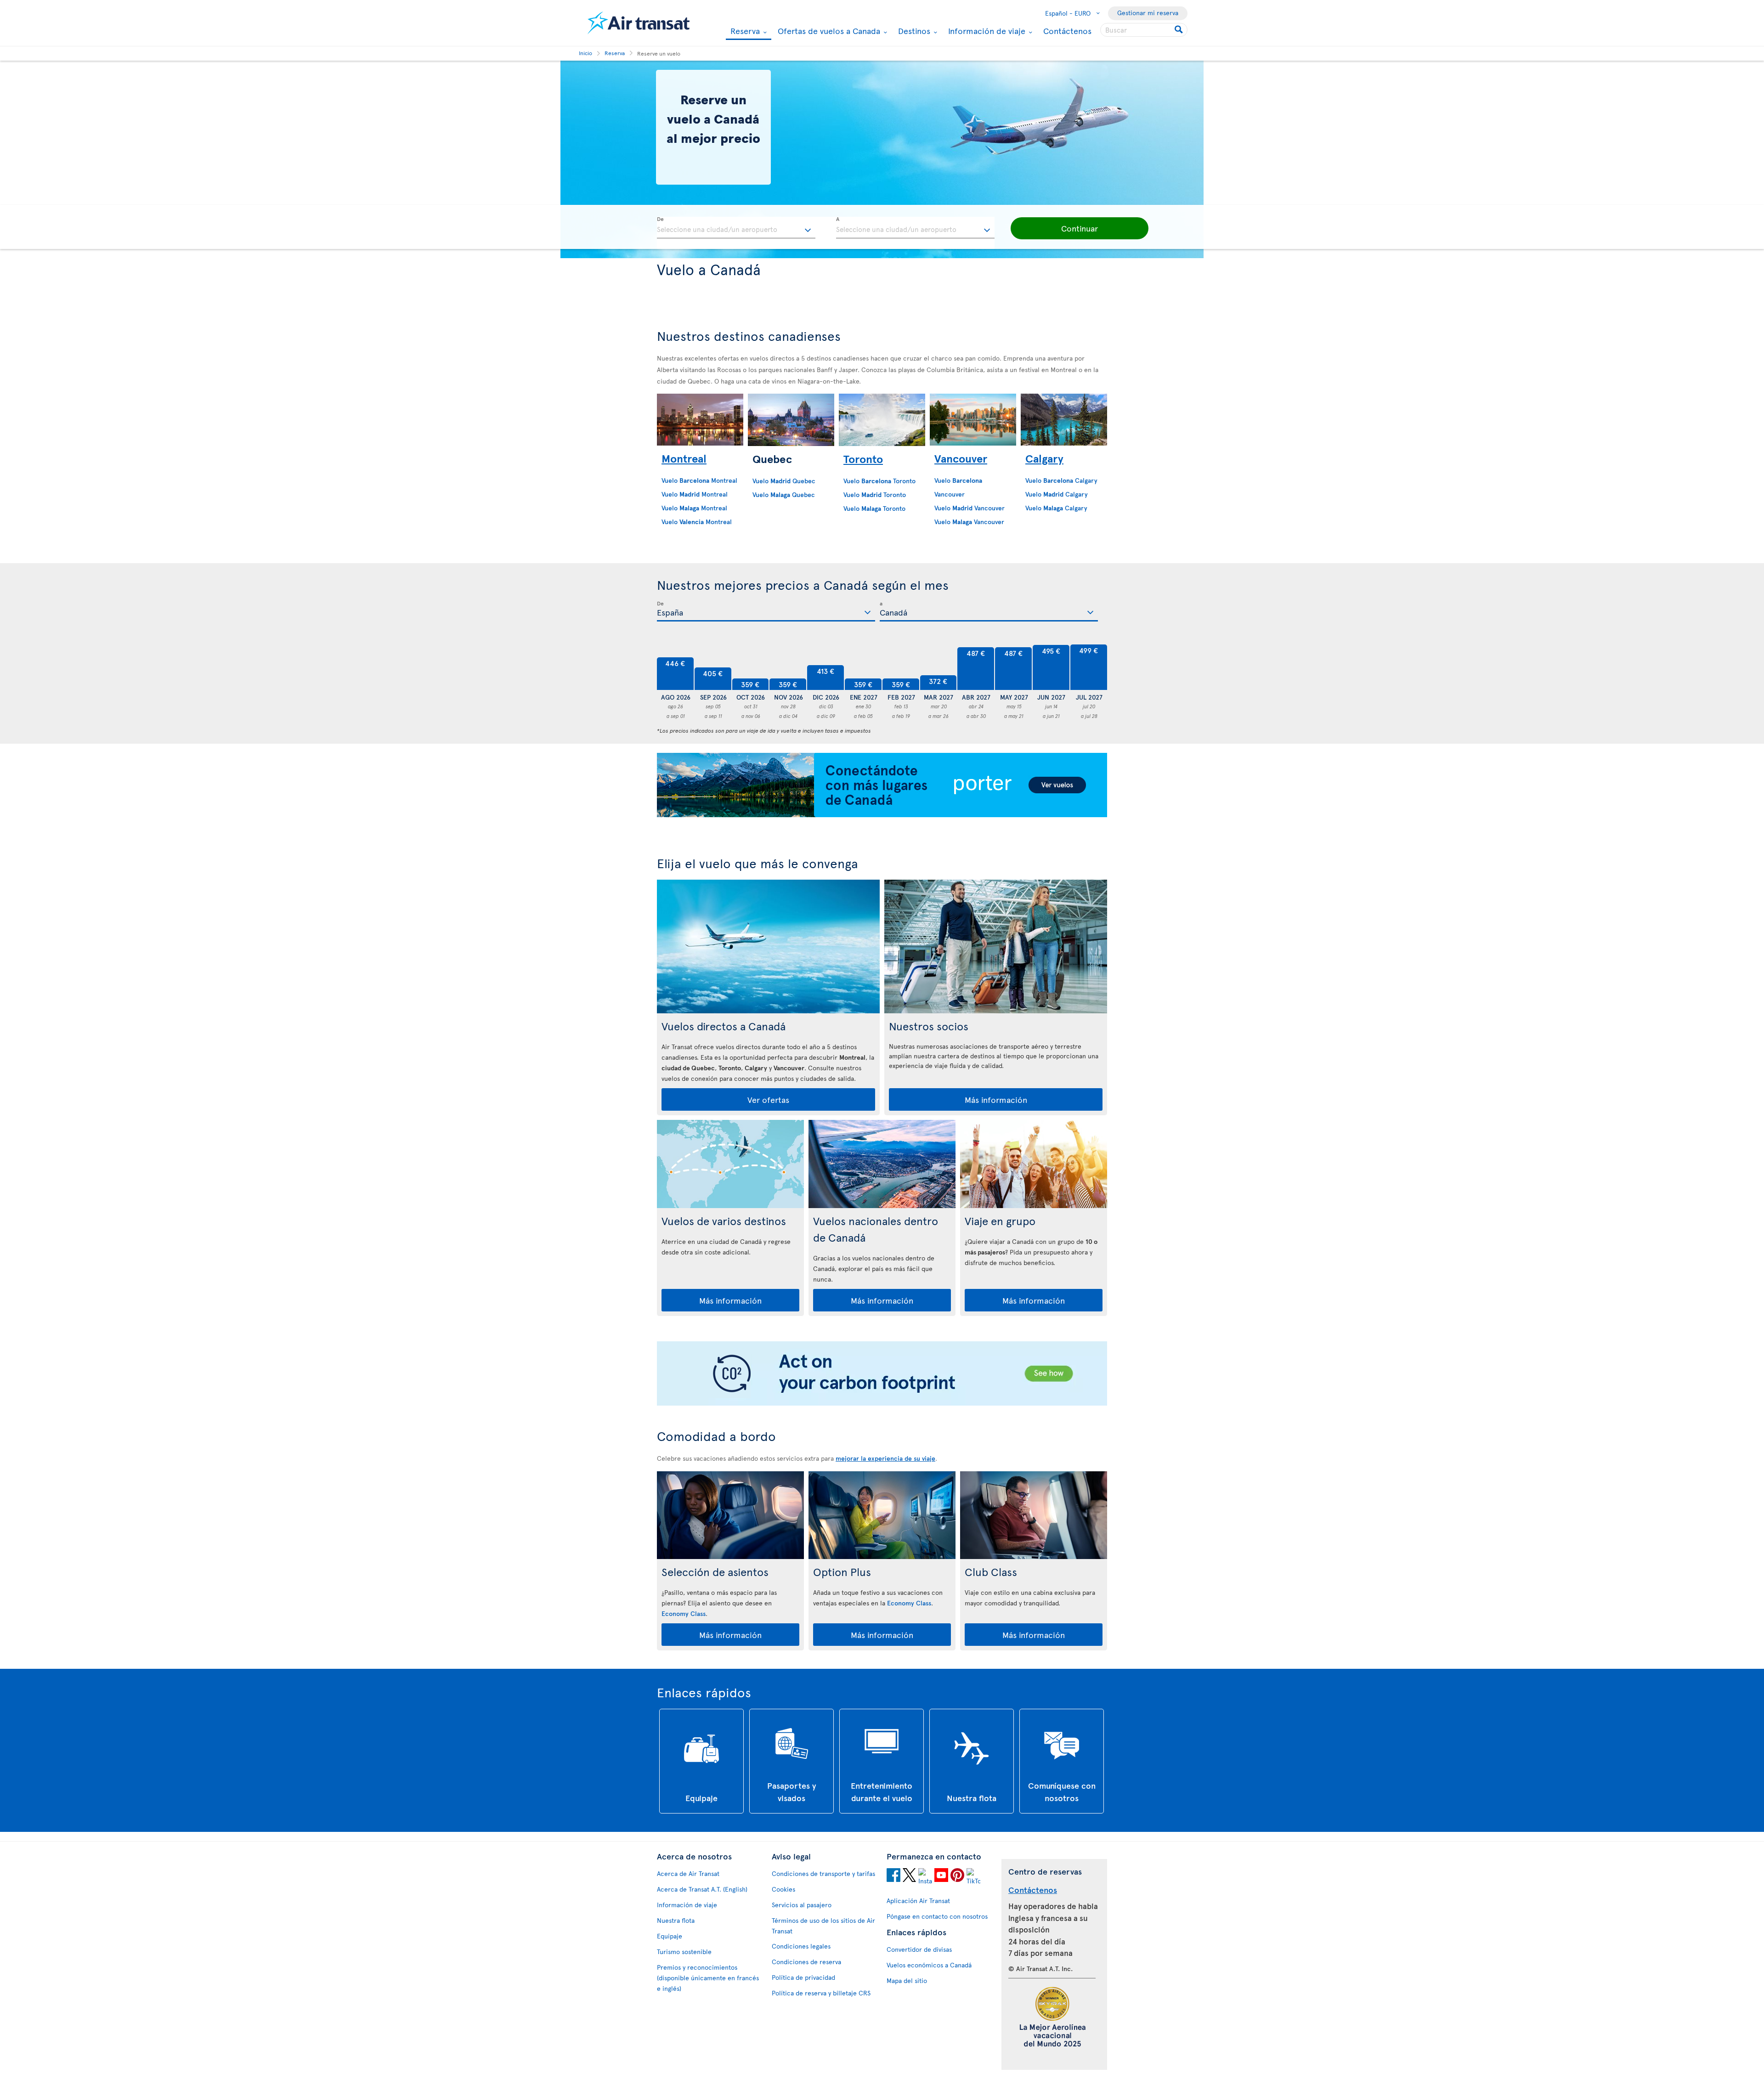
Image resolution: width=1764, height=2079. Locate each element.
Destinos (913, 31)
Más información (996, 1099)
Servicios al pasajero (802, 1905)
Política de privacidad (803, 1977)
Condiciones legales (801, 1946)
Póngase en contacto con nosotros (937, 1916)
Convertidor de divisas (919, 1949)
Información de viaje (986, 31)
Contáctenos (1067, 31)
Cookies (783, 1889)
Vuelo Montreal (695, 494)
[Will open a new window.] (893, 1876)
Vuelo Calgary (1061, 480)
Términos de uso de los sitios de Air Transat (823, 1926)
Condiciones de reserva (806, 1962)
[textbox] (736, 228)
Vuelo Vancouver (970, 508)
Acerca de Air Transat (688, 1873)
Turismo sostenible (684, 1952)
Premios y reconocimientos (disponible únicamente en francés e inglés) (708, 1978)
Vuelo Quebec (784, 481)
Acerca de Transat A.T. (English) (702, 1889)
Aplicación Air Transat (918, 1901)
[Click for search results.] (1179, 30)
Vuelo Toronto (879, 481)
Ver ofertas (768, 1099)
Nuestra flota (676, 1920)
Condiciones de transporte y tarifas (823, 1873)
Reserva (744, 31)
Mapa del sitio (907, 1980)
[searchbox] (1144, 30)
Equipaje (670, 1936)
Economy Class (684, 1613)
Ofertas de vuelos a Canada (828, 31)
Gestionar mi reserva (1148, 13)
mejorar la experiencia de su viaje (885, 1458)
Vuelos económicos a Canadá (929, 1965)
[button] (1080, 228)
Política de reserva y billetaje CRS (821, 1993)
